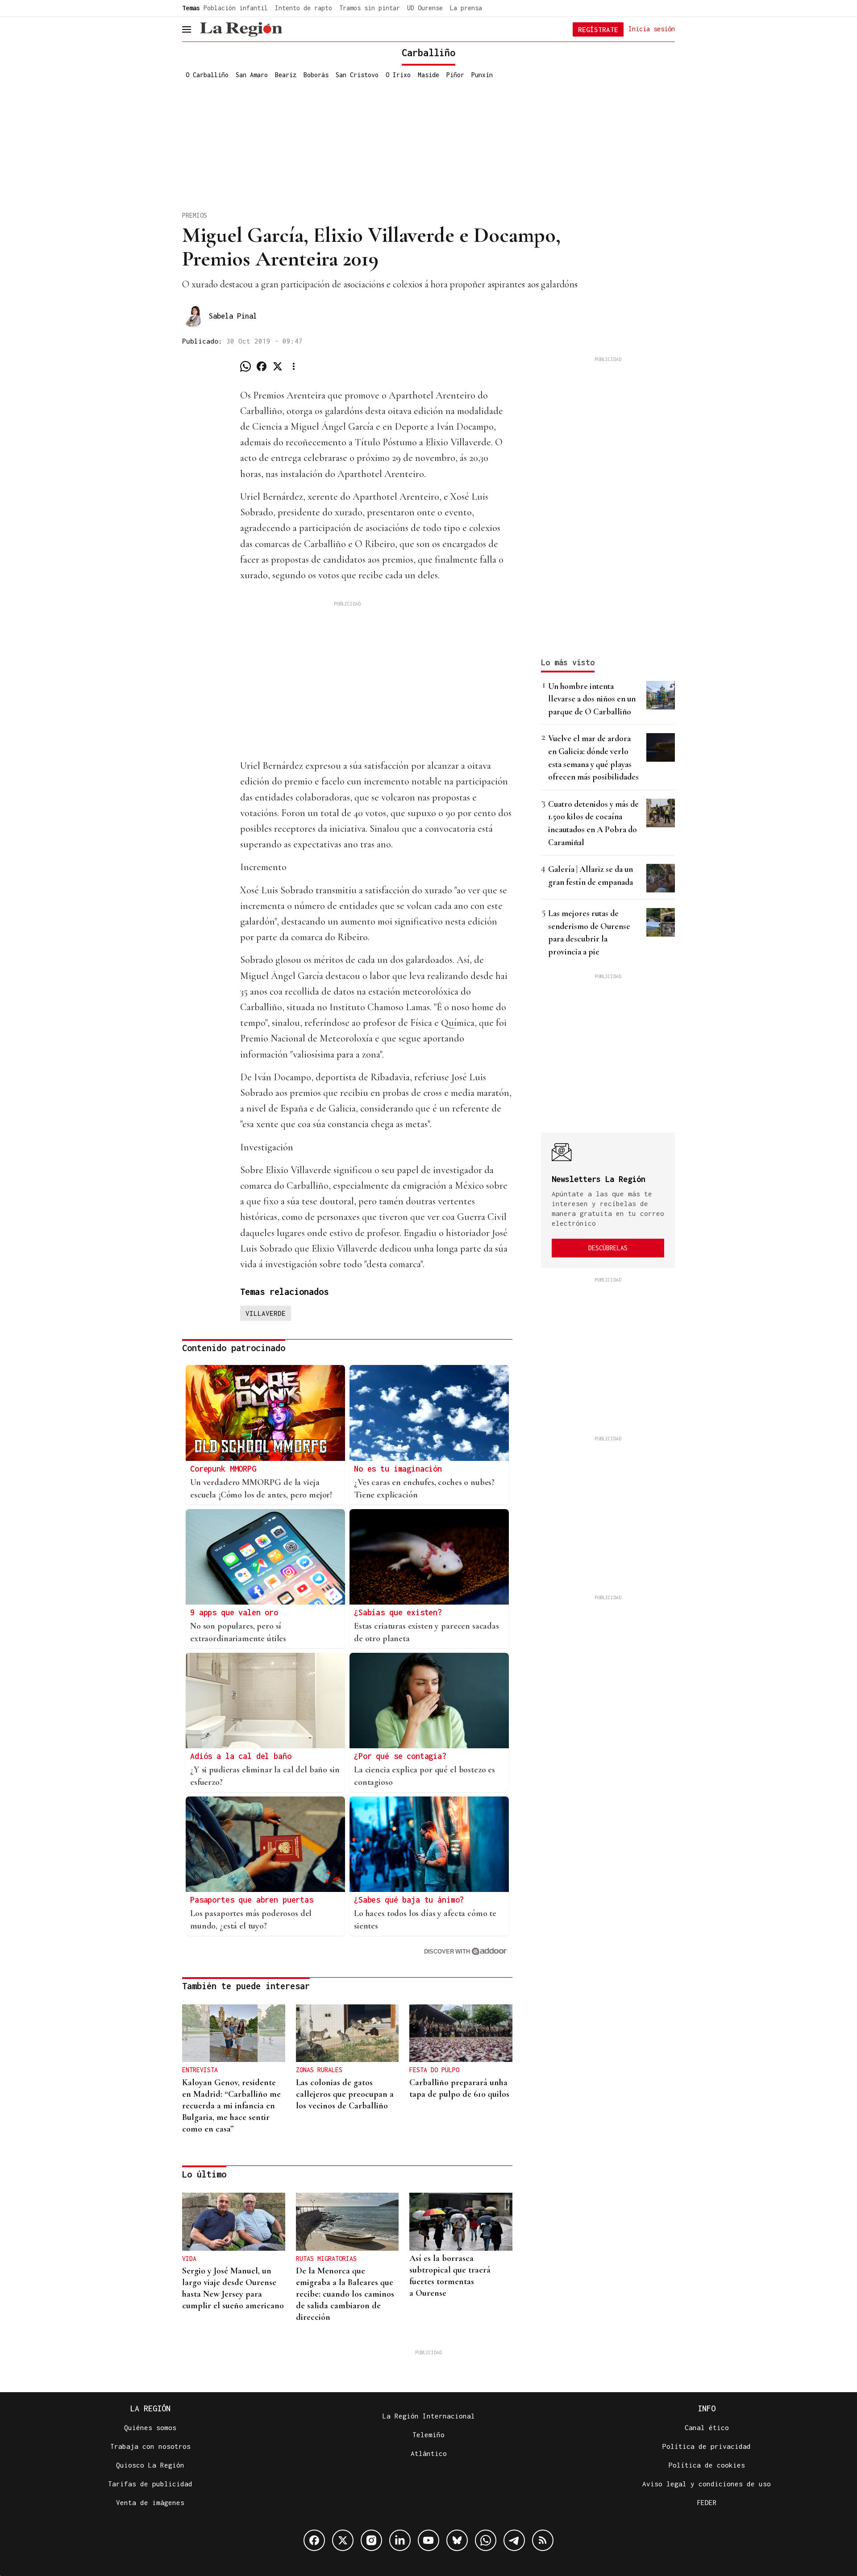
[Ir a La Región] (241, 29)
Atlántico (429, 2453)
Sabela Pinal (233, 316)
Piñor (455, 75)
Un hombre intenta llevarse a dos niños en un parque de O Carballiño (592, 699)
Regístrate (598, 29)
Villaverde (266, 1313)
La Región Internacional (429, 2416)
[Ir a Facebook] (314, 2540)
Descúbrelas (608, 1248)
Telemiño (428, 2435)
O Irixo (398, 75)
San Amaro (252, 75)
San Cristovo (357, 75)
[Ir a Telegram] (514, 2540)
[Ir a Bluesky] (457, 2540)
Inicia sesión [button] (652, 29)
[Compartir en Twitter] (278, 366)
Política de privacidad (707, 2446)
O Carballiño (207, 75)
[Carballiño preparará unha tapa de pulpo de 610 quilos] (461, 2033)
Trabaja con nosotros (150, 2446)
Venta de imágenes (150, 2502)
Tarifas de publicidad (150, 2484)
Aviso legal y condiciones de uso (707, 2484)
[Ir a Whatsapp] (486, 2540)
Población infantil (236, 8)
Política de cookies (707, 2465)
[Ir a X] (343, 2540)
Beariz (286, 75)
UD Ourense (425, 8)
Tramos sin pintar (370, 8)
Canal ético (707, 2427)
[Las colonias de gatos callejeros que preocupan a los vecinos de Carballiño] (347, 2033)
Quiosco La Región (150, 2465)
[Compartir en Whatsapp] (245, 366)
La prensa (466, 8)
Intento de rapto (304, 8)
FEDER (707, 2502)
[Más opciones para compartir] (294, 366)
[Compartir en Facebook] (262, 366)
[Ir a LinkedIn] (400, 2540)
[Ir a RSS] (543, 2540)
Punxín (482, 75)
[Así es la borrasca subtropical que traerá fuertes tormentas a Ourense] (461, 2222)
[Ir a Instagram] (371, 2540)
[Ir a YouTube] (428, 2540)
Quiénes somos (150, 2427)
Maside (428, 75)
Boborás (316, 75)
